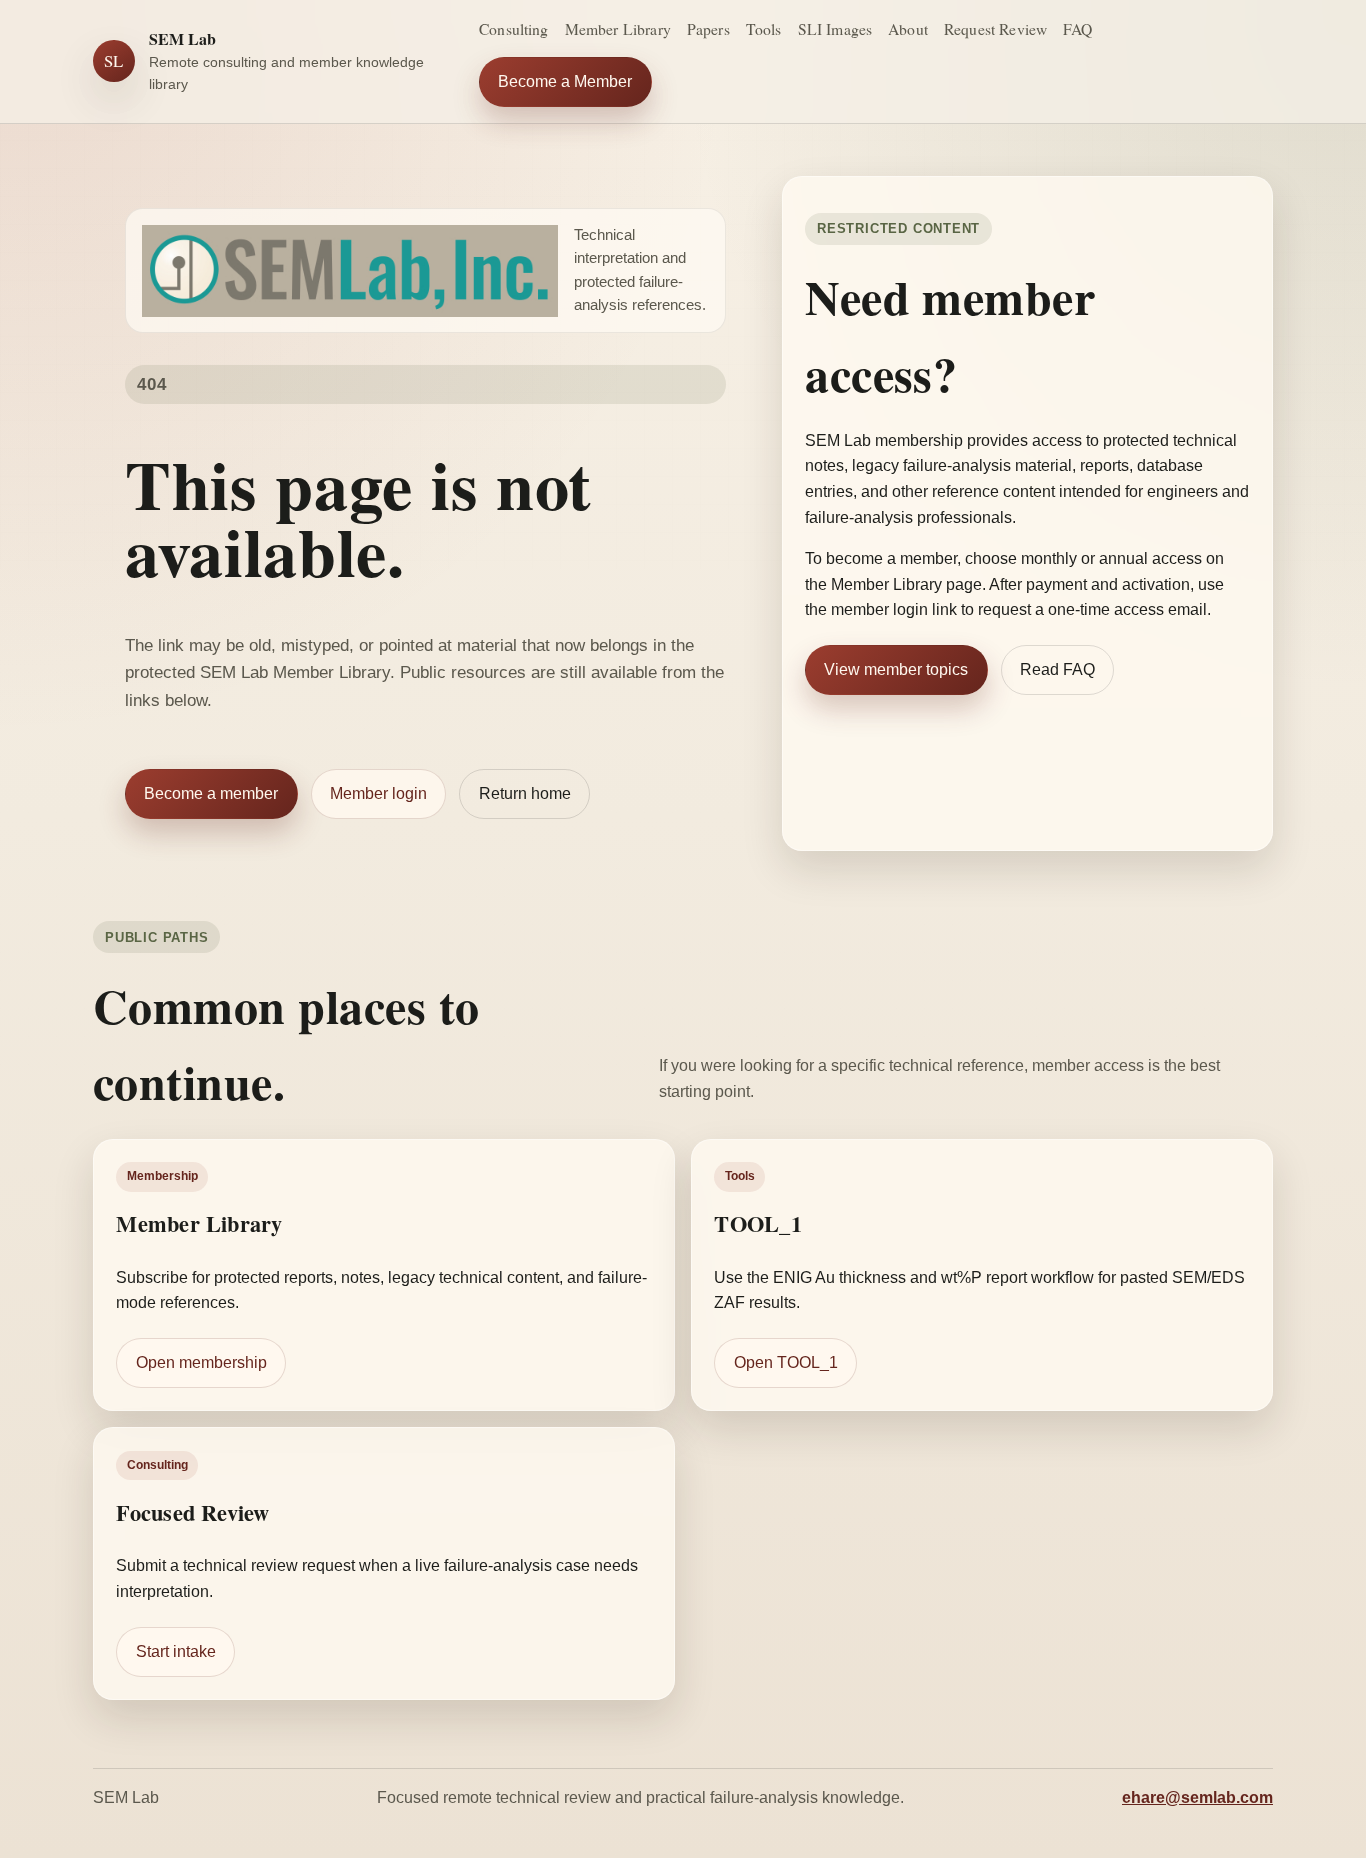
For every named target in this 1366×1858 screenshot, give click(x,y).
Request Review (995, 28)
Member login (378, 793)
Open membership (201, 1362)
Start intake (176, 1650)
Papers (708, 28)
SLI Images (835, 28)
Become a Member (565, 81)
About (908, 28)
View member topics (896, 669)
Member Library (618, 28)
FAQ (1077, 28)
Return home (525, 793)
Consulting (514, 28)
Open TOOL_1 (786, 1362)
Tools (764, 28)
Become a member (211, 793)
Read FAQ (1057, 669)
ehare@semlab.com (1197, 1797)
